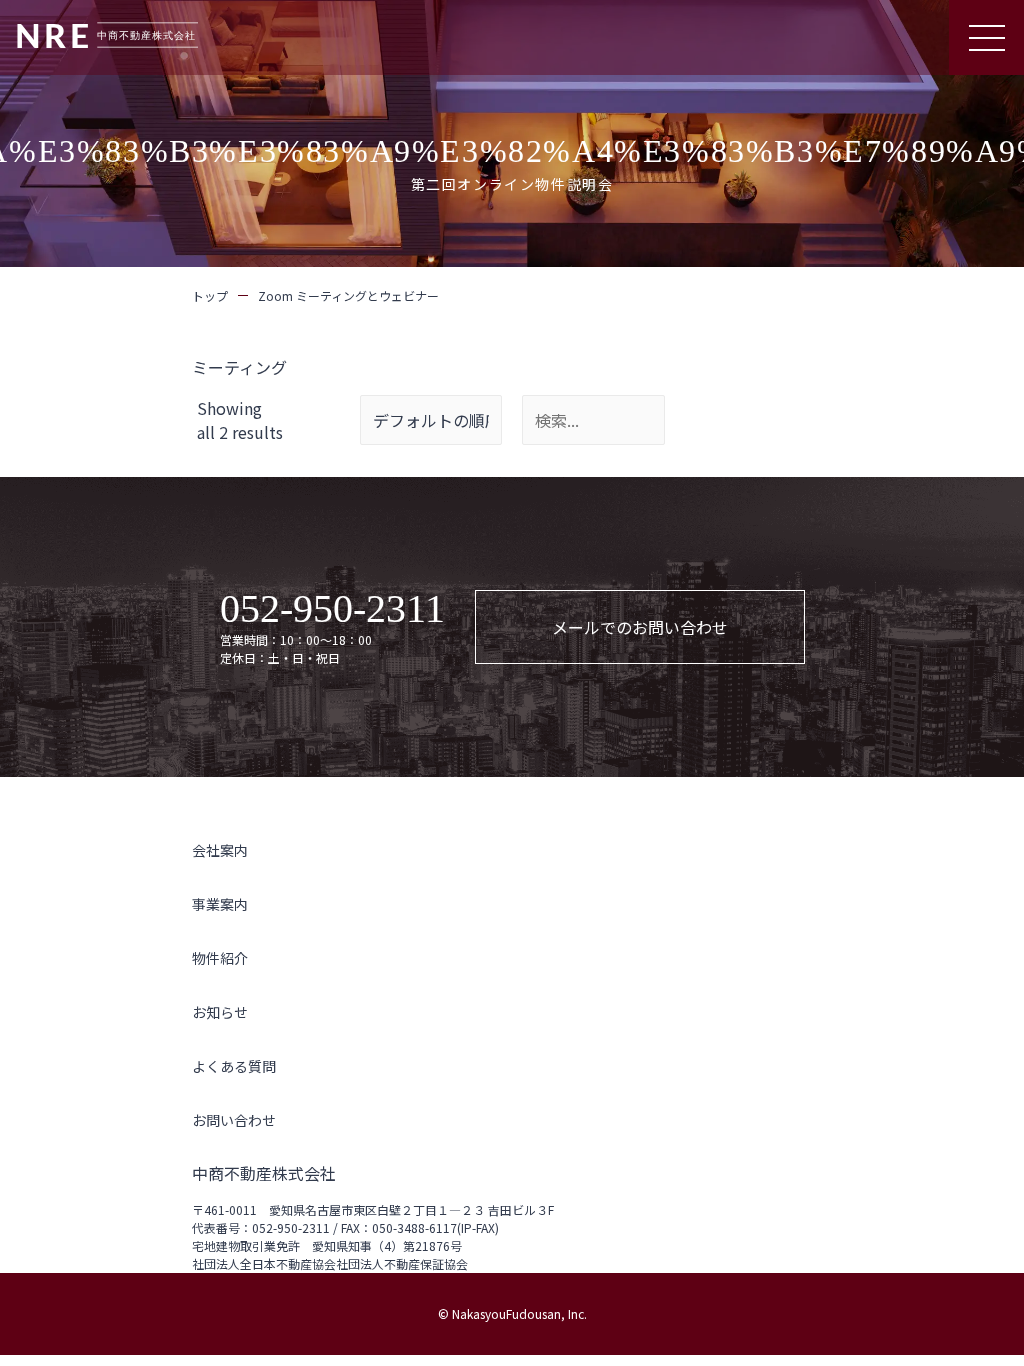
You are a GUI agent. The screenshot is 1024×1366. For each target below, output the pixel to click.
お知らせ (220, 1012)
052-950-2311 (332, 609)
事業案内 (220, 904)
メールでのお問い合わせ (640, 627)
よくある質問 (234, 1066)
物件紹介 (220, 958)
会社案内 (220, 850)
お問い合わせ (234, 1120)
